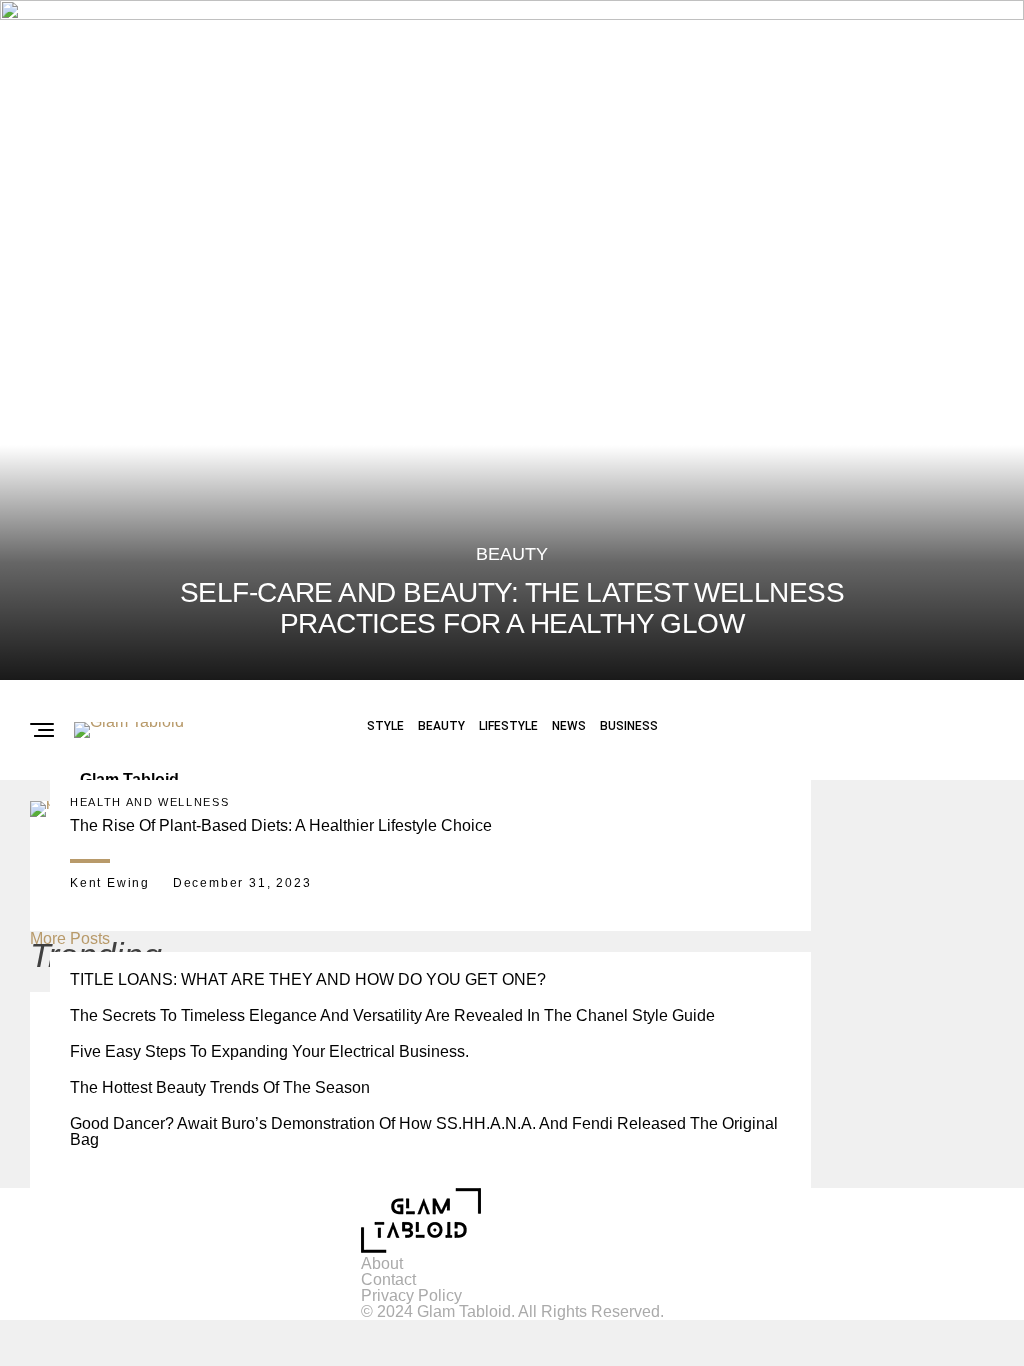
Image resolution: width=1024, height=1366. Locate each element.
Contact (388, 1279)
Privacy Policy (411, 1295)
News (569, 726)
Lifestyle (508, 726)
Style (385, 726)
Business (629, 726)
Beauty (441, 726)
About (382, 1263)
